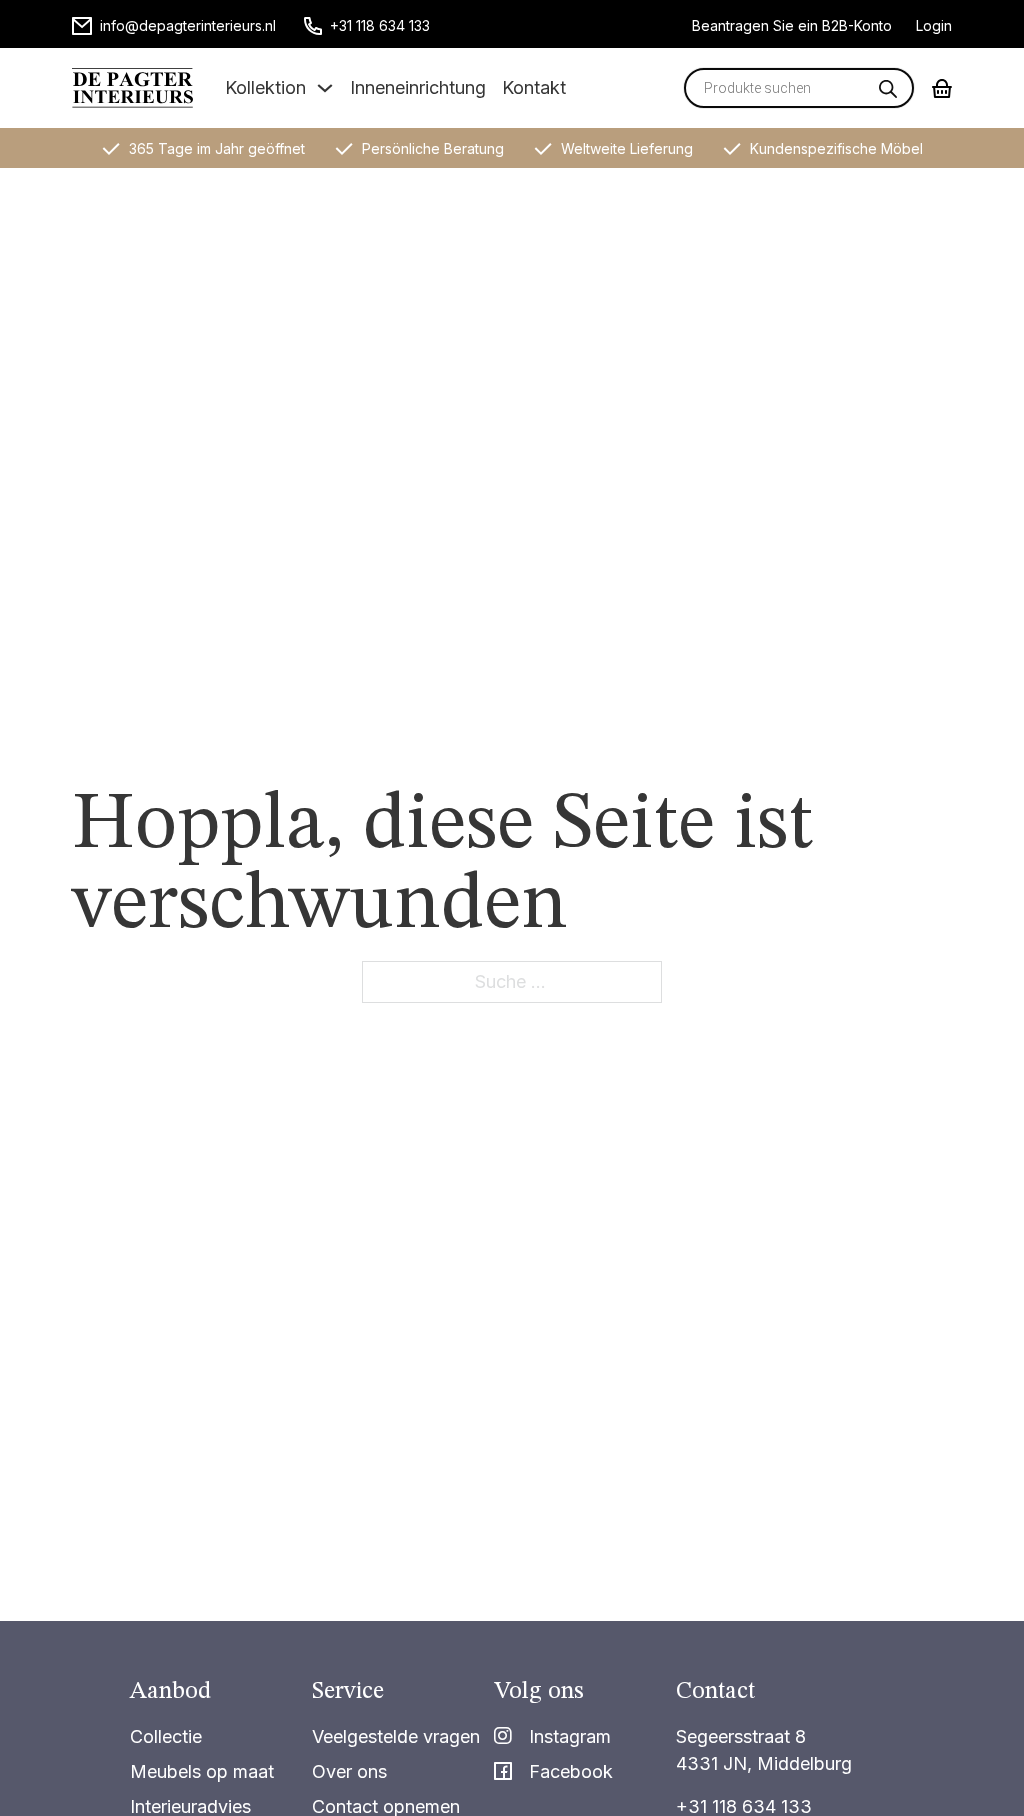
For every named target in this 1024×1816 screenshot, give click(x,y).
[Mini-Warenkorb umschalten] (942, 88)
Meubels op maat (202, 1771)
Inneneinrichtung (418, 87)
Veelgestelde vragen (396, 1736)
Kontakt (534, 87)
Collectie (166, 1736)
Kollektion (265, 87)
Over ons (349, 1771)
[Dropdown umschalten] (325, 88)
